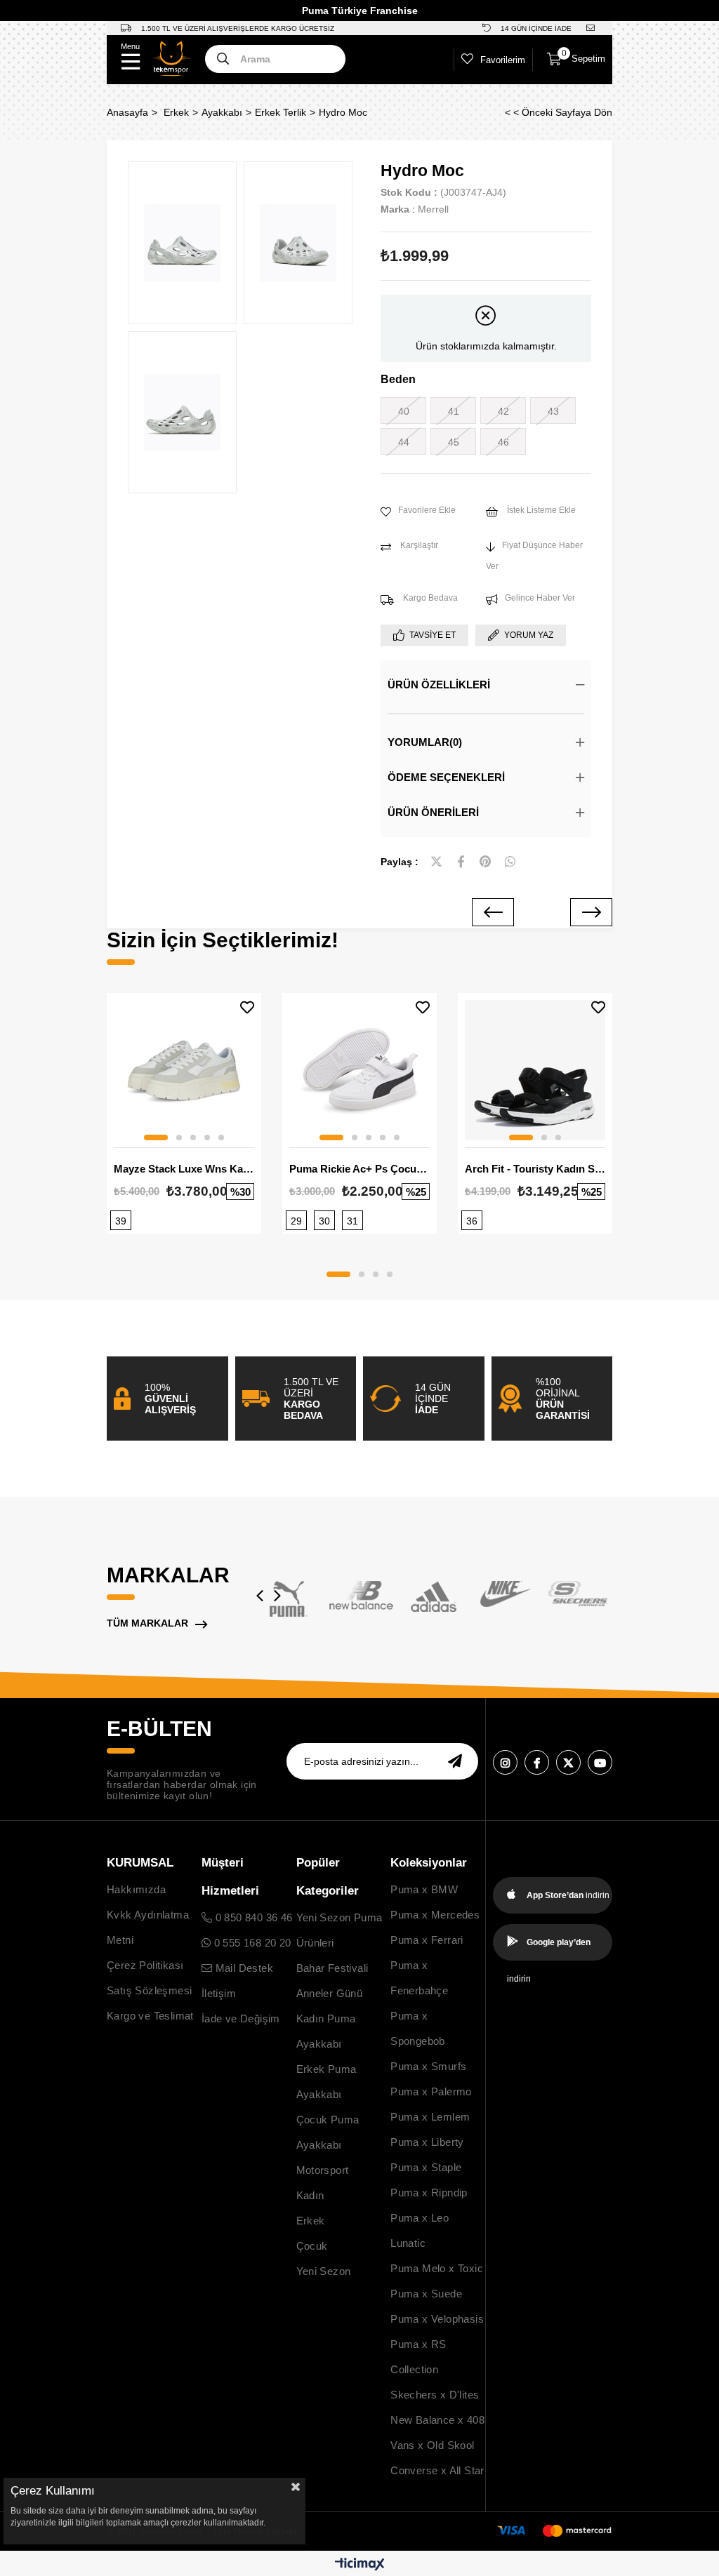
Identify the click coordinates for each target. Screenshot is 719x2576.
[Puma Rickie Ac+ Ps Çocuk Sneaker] (359, 1070)
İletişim (219, 1993)
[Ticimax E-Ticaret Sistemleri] (360, 2565)
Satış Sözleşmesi (149, 1990)
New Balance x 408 (437, 2420)
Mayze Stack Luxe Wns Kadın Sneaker (184, 1169)
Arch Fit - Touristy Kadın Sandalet (535, 1169)
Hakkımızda (136, 1889)
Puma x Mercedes (435, 1915)
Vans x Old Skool (432, 2445)
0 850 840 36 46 (252, 1917)
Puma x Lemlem (430, 2117)
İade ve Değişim (241, 2018)
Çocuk (312, 2246)
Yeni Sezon (324, 2271)
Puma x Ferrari (427, 1940)
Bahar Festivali (332, 1968)
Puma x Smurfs (428, 2066)
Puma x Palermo (431, 2091)
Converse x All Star (437, 2470)
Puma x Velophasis (437, 2319)
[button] (156, 1137)
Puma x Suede (426, 2294)
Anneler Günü (330, 1993)
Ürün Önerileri (433, 812)
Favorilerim (503, 60)
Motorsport (323, 2170)
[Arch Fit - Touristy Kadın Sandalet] (535, 1070)
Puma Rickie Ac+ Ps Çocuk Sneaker (359, 1169)
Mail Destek (243, 1968)
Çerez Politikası (145, 1965)
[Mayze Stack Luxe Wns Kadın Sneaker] (184, 1070)
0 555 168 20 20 (251, 1943)
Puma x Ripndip (429, 2193)
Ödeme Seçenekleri (446, 777)
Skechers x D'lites (435, 2395)
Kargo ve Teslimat (150, 2016)
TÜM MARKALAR (147, 1623)
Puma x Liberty (427, 2142)
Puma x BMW (424, 1889)
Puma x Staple (426, 2167)
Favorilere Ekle (247, 1007)
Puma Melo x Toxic (437, 2268)
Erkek (311, 2221)
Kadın (310, 2195)
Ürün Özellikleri (439, 685)
